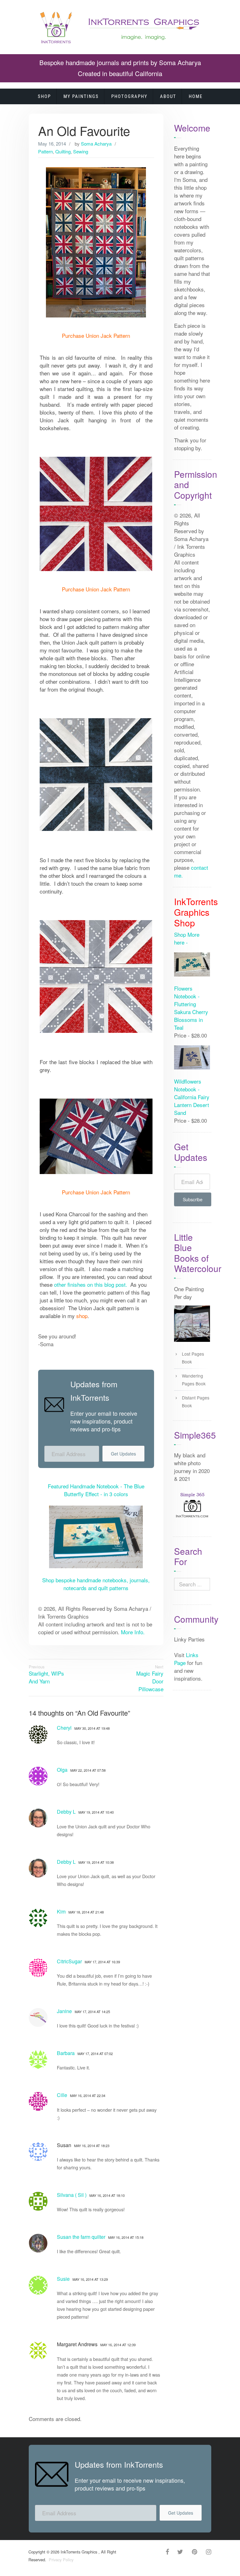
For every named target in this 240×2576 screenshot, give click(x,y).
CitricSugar (69, 1961)
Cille (62, 2095)
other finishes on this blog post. (91, 1284)
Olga (62, 1770)
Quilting (63, 151)
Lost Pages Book (193, 1358)
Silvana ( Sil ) (72, 2195)
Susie (63, 2279)
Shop (44, 96)
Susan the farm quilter (81, 2237)
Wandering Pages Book (194, 1380)
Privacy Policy (60, 2560)
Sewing (81, 151)
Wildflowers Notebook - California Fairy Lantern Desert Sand (192, 1097)
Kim (61, 1911)
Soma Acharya (96, 144)
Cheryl (64, 1728)
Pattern (45, 151)
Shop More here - (187, 938)
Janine (64, 2011)
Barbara (66, 2053)
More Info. (133, 1632)
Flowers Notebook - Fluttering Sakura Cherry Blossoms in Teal (191, 1008)
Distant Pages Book (196, 1401)
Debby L (66, 1812)
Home (196, 96)
